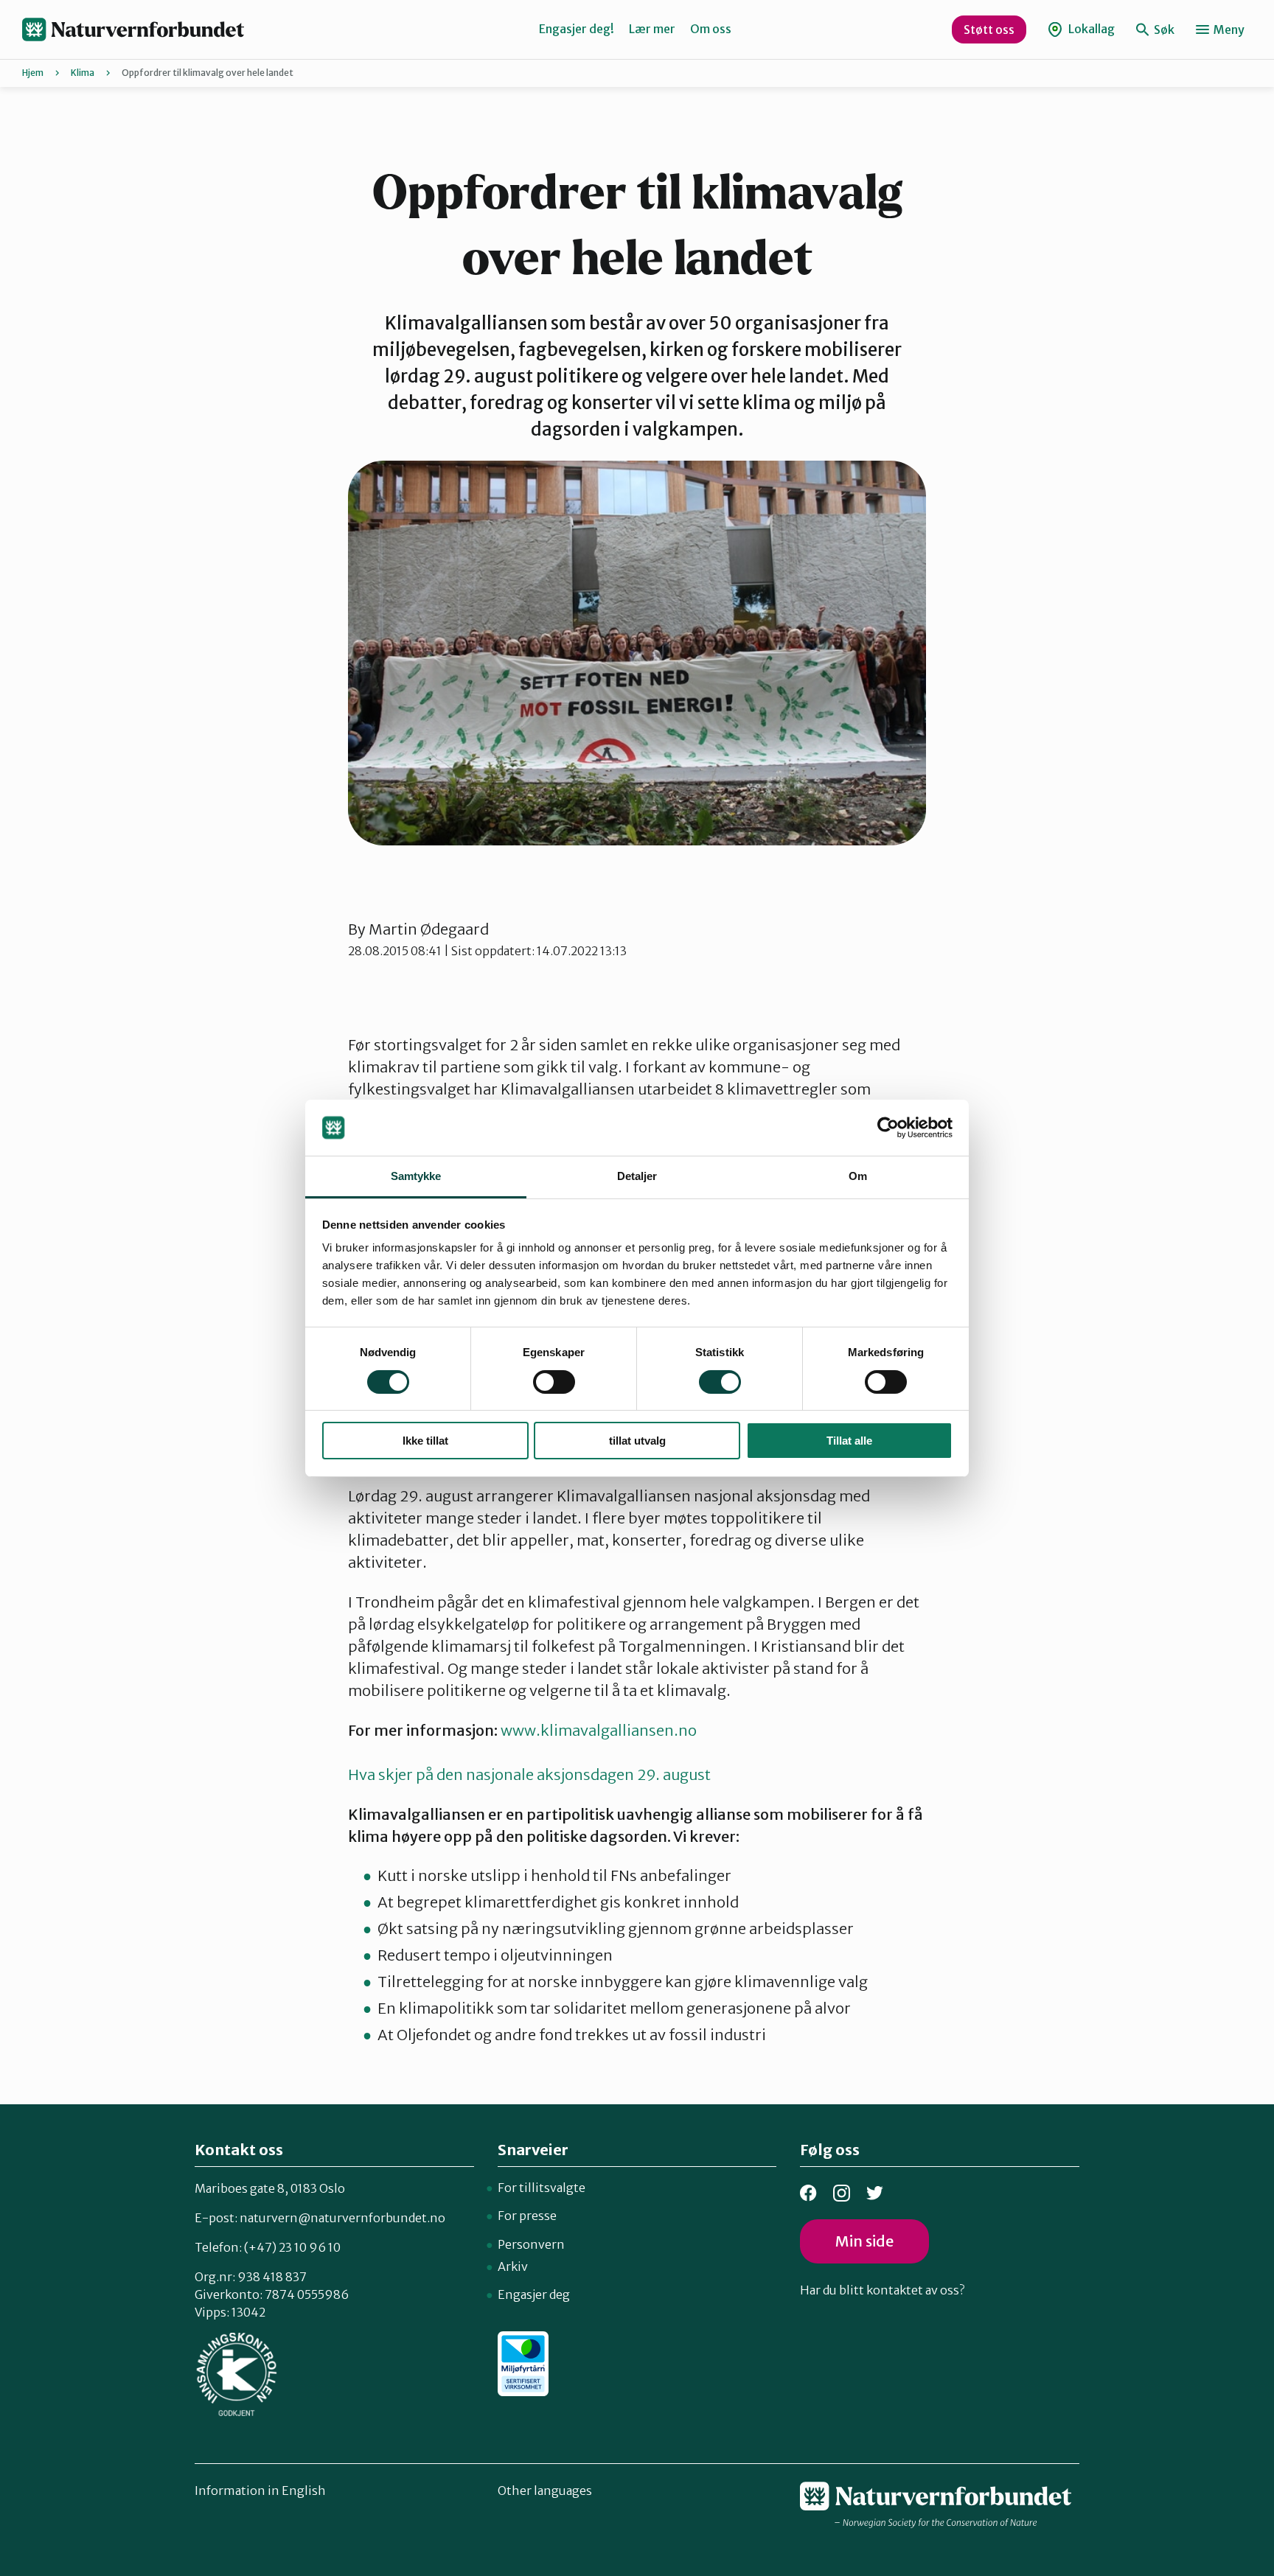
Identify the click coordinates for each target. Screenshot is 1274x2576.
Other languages (545, 2491)
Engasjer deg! (577, 29)
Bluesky (875, 2193)
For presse (527, 2216)
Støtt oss (989, 29)
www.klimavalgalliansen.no (599, 1730)
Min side (864, 2241)
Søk (1163, 29)
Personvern (531, 2244)
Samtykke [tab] (416, 1176)
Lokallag (1090, 29)
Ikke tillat (425, 1441)
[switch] (554, 1382)
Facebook (808, 2193)
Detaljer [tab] (637, 1176)
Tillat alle (849, 1441)
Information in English (260, 2491)
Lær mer (652, 29)
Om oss (711, 29)
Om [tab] (858, 1176)
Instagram (842, 2193)
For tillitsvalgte (542, 2188)
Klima (83, 73)
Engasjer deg (534, 2294)
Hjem (33, 73)
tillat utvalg (637, 1441)
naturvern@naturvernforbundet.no (342, 2218)
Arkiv (513, 2266)
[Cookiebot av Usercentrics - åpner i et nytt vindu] (888, 1128)
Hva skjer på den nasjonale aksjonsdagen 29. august (531, 1774)
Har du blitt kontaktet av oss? (882, 2290)
